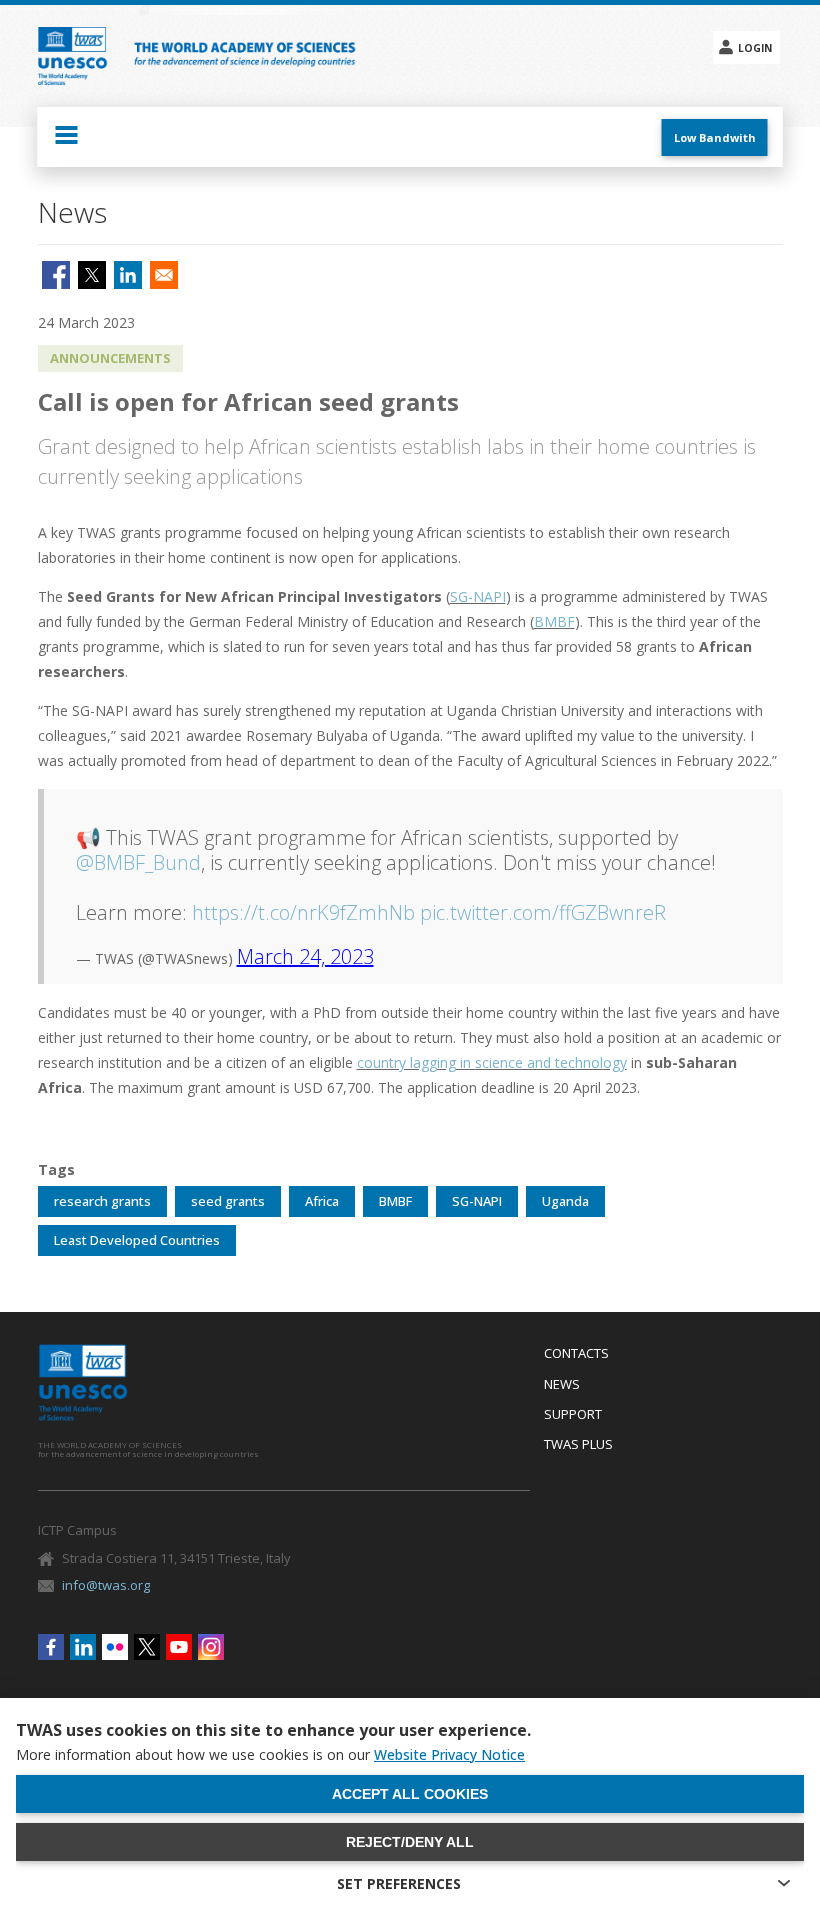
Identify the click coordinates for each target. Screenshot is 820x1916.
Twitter (147, 1647)
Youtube (179, 1647)
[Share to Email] (164, 275)
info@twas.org (106, 1585)
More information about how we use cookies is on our (270, 1755)
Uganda (565, 1201)
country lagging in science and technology (492, 1062)
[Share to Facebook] (56, 275)
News (562, 1385)
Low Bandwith (715, 137)
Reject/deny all (410, 1842)
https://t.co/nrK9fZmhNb (303, 912)
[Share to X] (92, 275)
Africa (322, 1201)
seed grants (228, 1201)
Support (573, 1415)
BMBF (554, 621)
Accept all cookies (410, 1794)
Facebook (51, 1647)
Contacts (576, 1354)
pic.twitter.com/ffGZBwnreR (543, 912)
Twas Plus (578, 1445)
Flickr (115, 1647)
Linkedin (83, 1647)
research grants (102, 1201)
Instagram (211, 1647)
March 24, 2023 (305, 956)
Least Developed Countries (137, 1240)
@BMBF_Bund (138, 862)
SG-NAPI (478, 596)
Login (755, 48)
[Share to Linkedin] (128, 275)
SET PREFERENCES (399, 1883)
